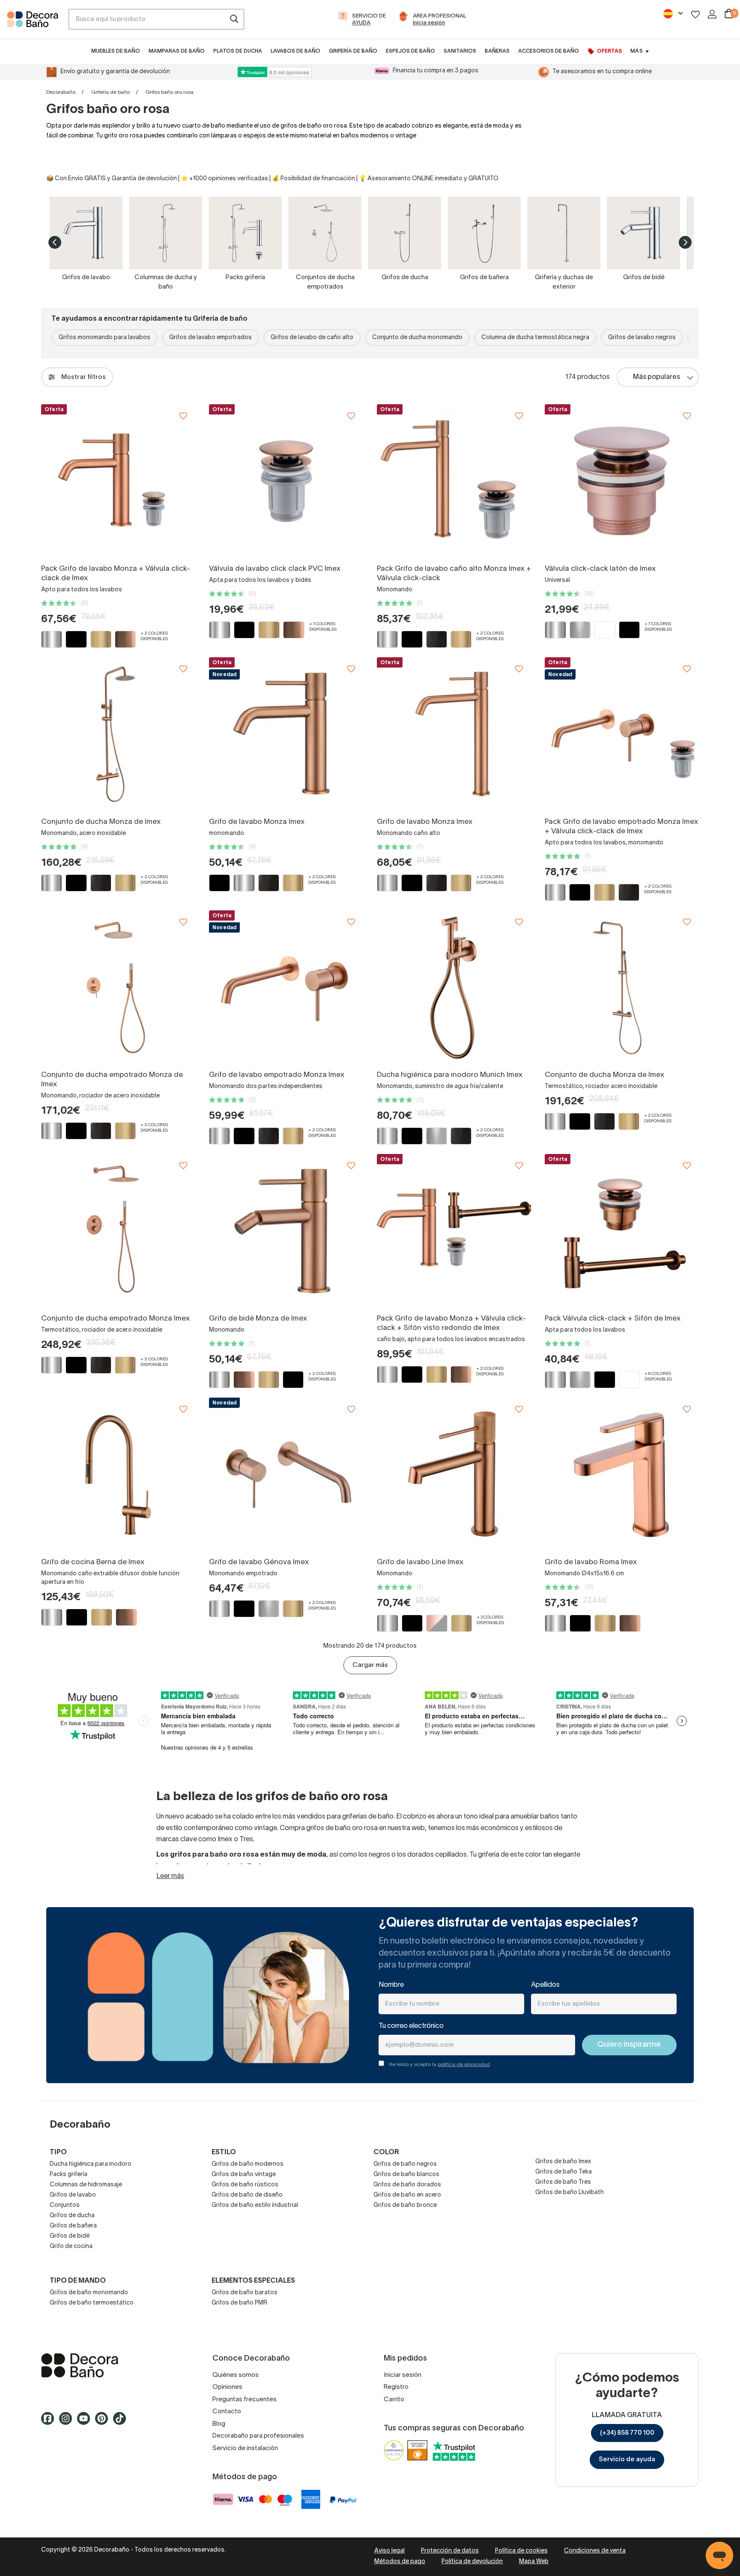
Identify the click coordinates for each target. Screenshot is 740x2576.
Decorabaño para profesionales (258, 2436)
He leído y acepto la (439, 2065)
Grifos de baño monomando (89, 2293)
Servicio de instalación (245, 2448)
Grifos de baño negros (405, 2164)
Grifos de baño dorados (407, 2185)
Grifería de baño (110, 92)
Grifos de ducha (72, 2216)
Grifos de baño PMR (239, 2303)
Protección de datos (450, 2551)
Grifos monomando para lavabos (104, 338)
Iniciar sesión (403, 2375)
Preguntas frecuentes (245, 2400)
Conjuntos (65, 2205)
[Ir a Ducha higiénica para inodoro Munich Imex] (454, 987)
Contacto (227, 2412)
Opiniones (227, 2387)
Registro (396, 2387)
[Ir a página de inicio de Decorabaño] (34, 22)
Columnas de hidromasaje (86, 2185)
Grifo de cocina (71, 2247)
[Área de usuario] (712, 14)
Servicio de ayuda (627, 2460)
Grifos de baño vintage (244, 2175)
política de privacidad (464, 2065)
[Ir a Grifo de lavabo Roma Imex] (622, 1475)
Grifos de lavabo (73, 2195)
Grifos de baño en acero (407, 2195)
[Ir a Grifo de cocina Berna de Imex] (118, 1475)
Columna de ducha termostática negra (535, 338)
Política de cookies (521, 2551)
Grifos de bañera (73, 2226)
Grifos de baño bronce (405, 2205)
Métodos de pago (400, 2562)
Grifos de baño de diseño (247, 2195)
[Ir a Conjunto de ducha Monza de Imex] (118, 734)
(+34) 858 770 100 (627, 2433)
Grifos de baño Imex (563, 2162)
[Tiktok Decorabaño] (122, 2422)
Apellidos (545, 1985)
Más (636, 51)
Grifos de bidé (70, 2236)
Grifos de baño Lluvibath (570, 2193)
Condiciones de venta (595, 2551)
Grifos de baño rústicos (245, 2185)
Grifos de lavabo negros (642, 338)
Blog (219, 2424)
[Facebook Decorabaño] (50, 2422)
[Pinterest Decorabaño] (104, 2422)
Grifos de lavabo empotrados (210, 338)
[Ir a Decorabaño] (113, 2365)
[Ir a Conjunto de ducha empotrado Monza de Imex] (118, 987)
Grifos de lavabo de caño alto (312, 338)
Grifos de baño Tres (563, 2182)
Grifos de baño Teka (564, 2172)
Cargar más (370, 1665)
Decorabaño (61, 92)
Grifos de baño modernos (248, 2164)
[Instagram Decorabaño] (68, 2422)
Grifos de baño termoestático (92, 2303)
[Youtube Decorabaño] (86, 2422)
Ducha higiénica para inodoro (91, 2164)
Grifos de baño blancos (406, 2175)
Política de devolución (472, 2562)
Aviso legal (389, 2551)
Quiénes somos (236, 2375)
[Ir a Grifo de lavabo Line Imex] (454, 1475)
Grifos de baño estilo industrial (255, 2205)
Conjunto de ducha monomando (417, 338)
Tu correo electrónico (411, 2026)
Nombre (391, 1985)
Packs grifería (69, 2175)
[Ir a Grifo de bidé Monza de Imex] (286, 1231)
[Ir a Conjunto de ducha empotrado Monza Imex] (118, 1231)
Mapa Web (534, 2562)
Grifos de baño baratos (245, 2293)
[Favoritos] (695, 14)
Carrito (394, 2400)
